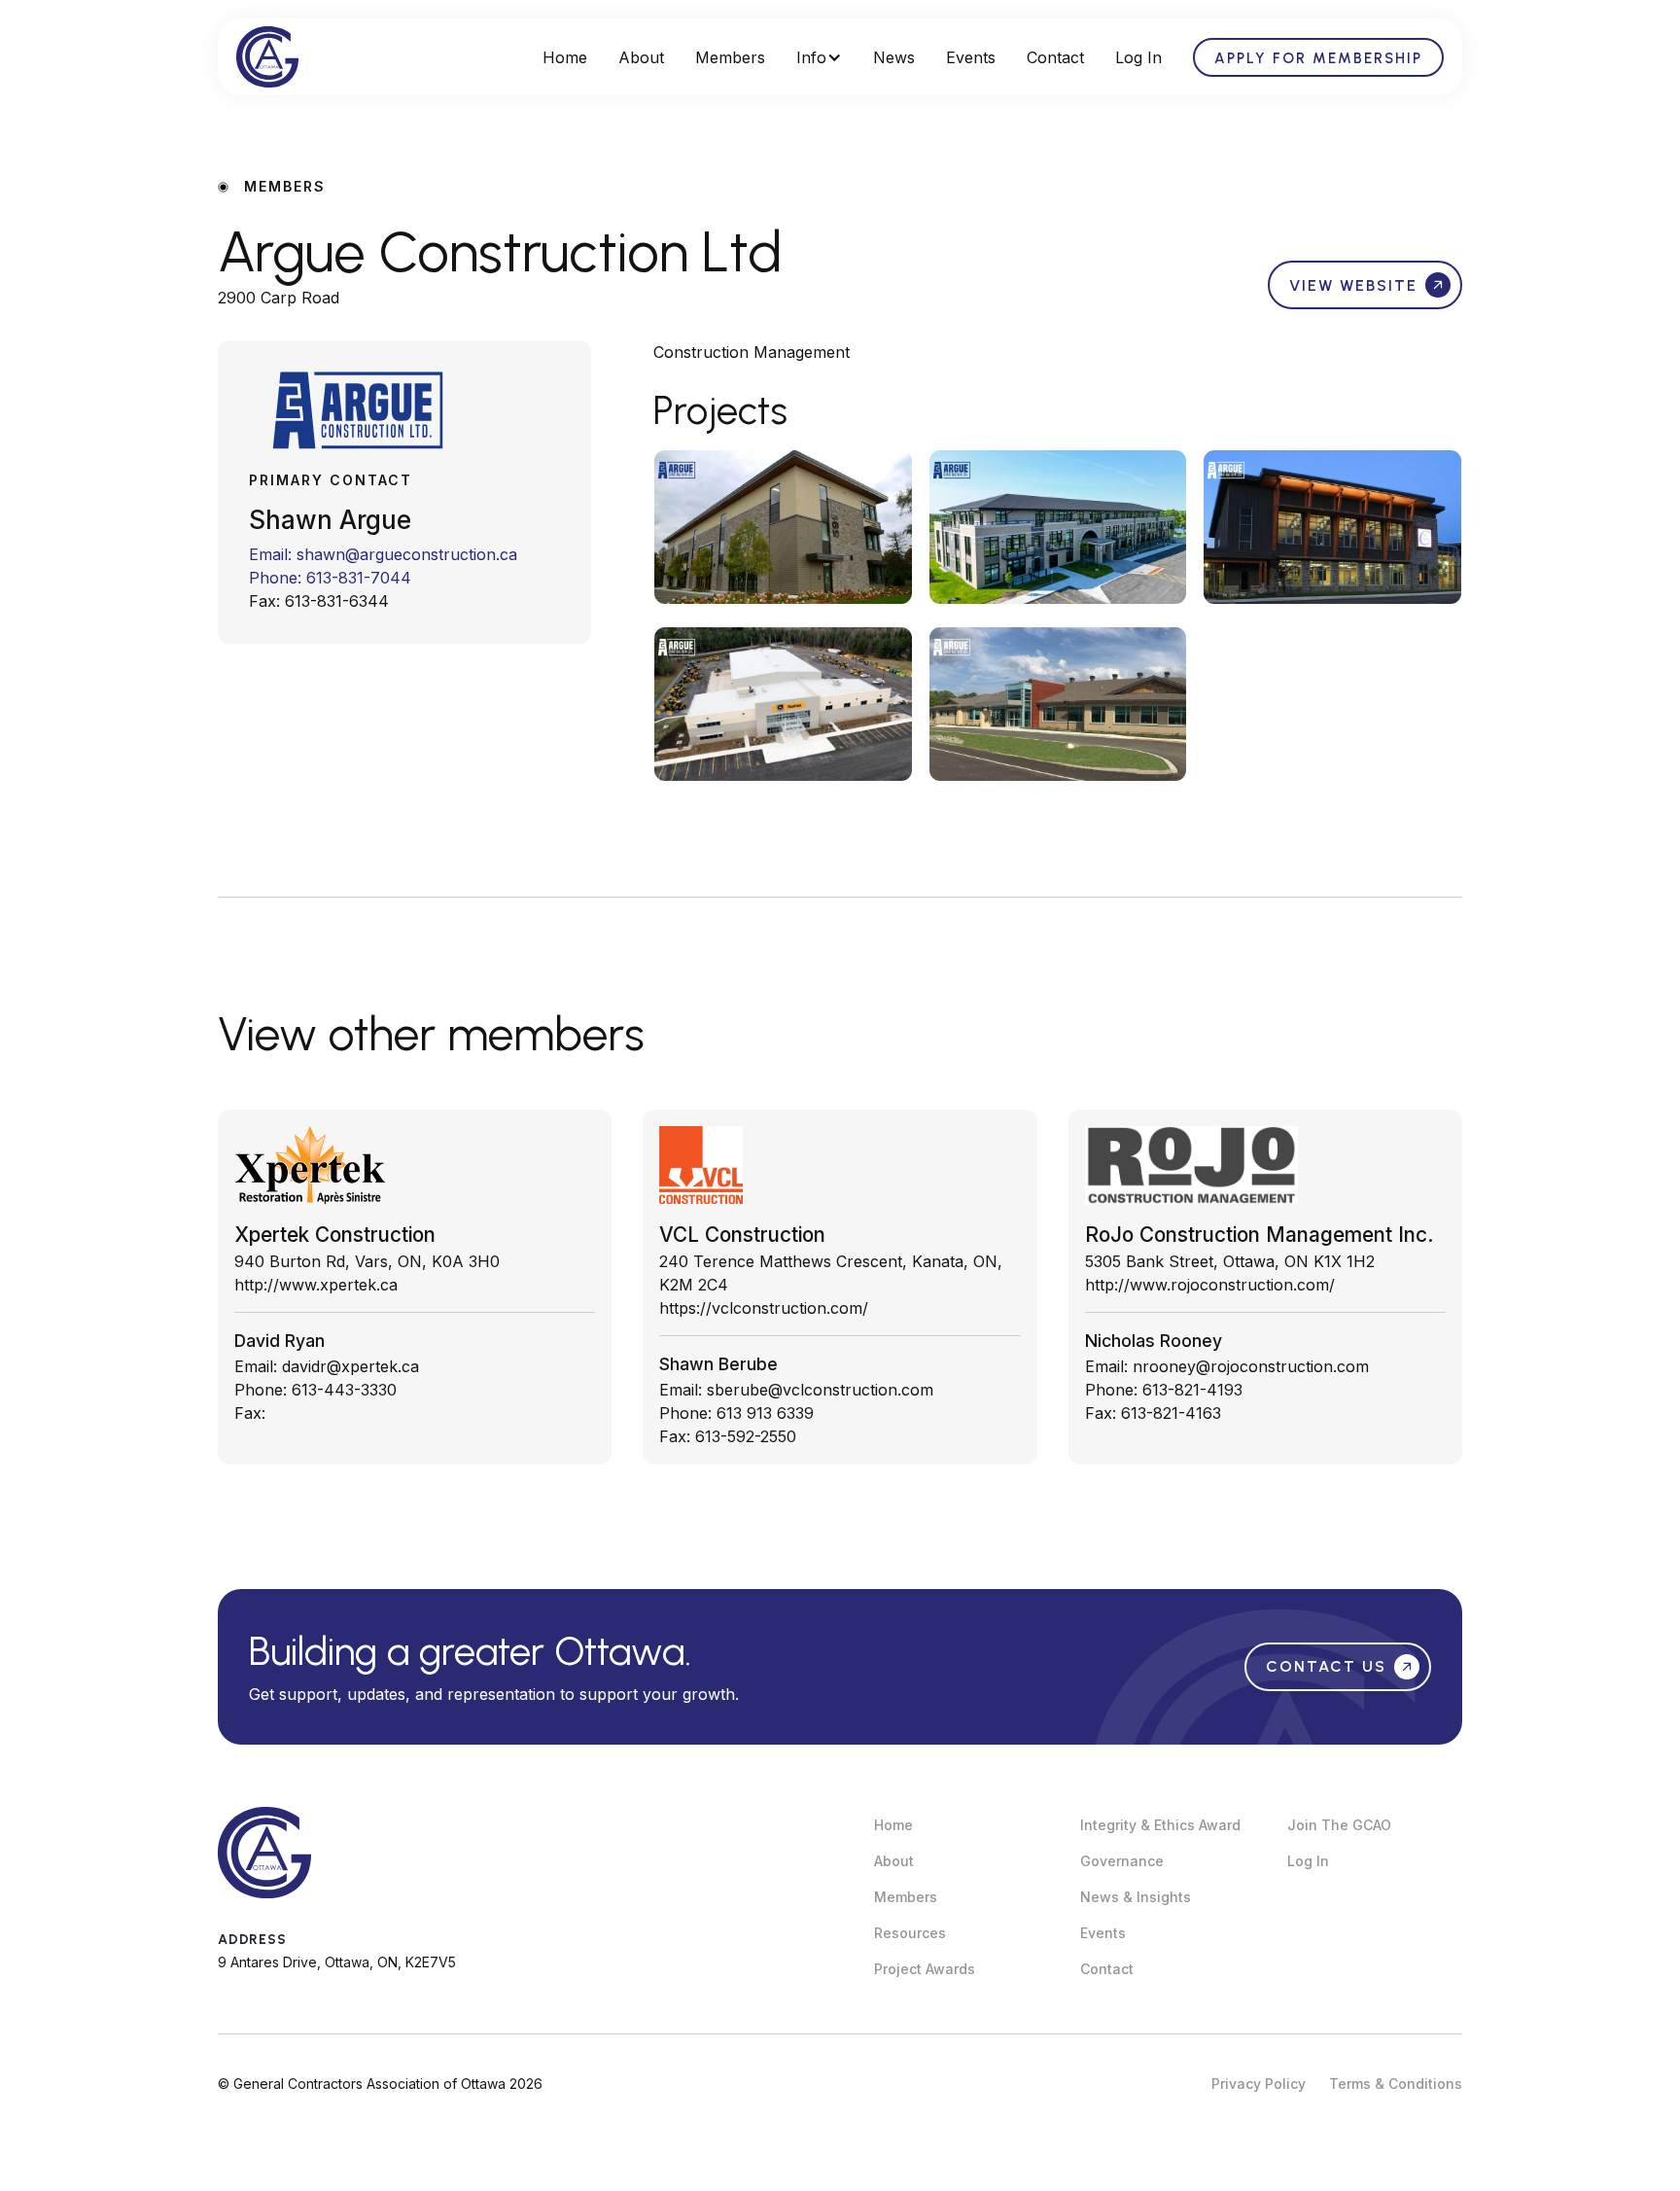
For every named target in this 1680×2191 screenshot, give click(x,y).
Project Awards (925, 1969)
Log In (1138, 57)
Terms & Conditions (1396, 2084)
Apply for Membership (1318, 58)
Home (565, 57)
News (894, 57)
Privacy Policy (1259, 2084)
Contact (1055, 57)
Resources (910, 1933)
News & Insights (1136, 1897)
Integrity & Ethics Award (1160, 1825)
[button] (819, 57)
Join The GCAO (1339, 1825)
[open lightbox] (783, 527)
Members (730, 57)
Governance (1122, 1861)
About (641, 57)
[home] (267, 57)
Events (971, 57)
